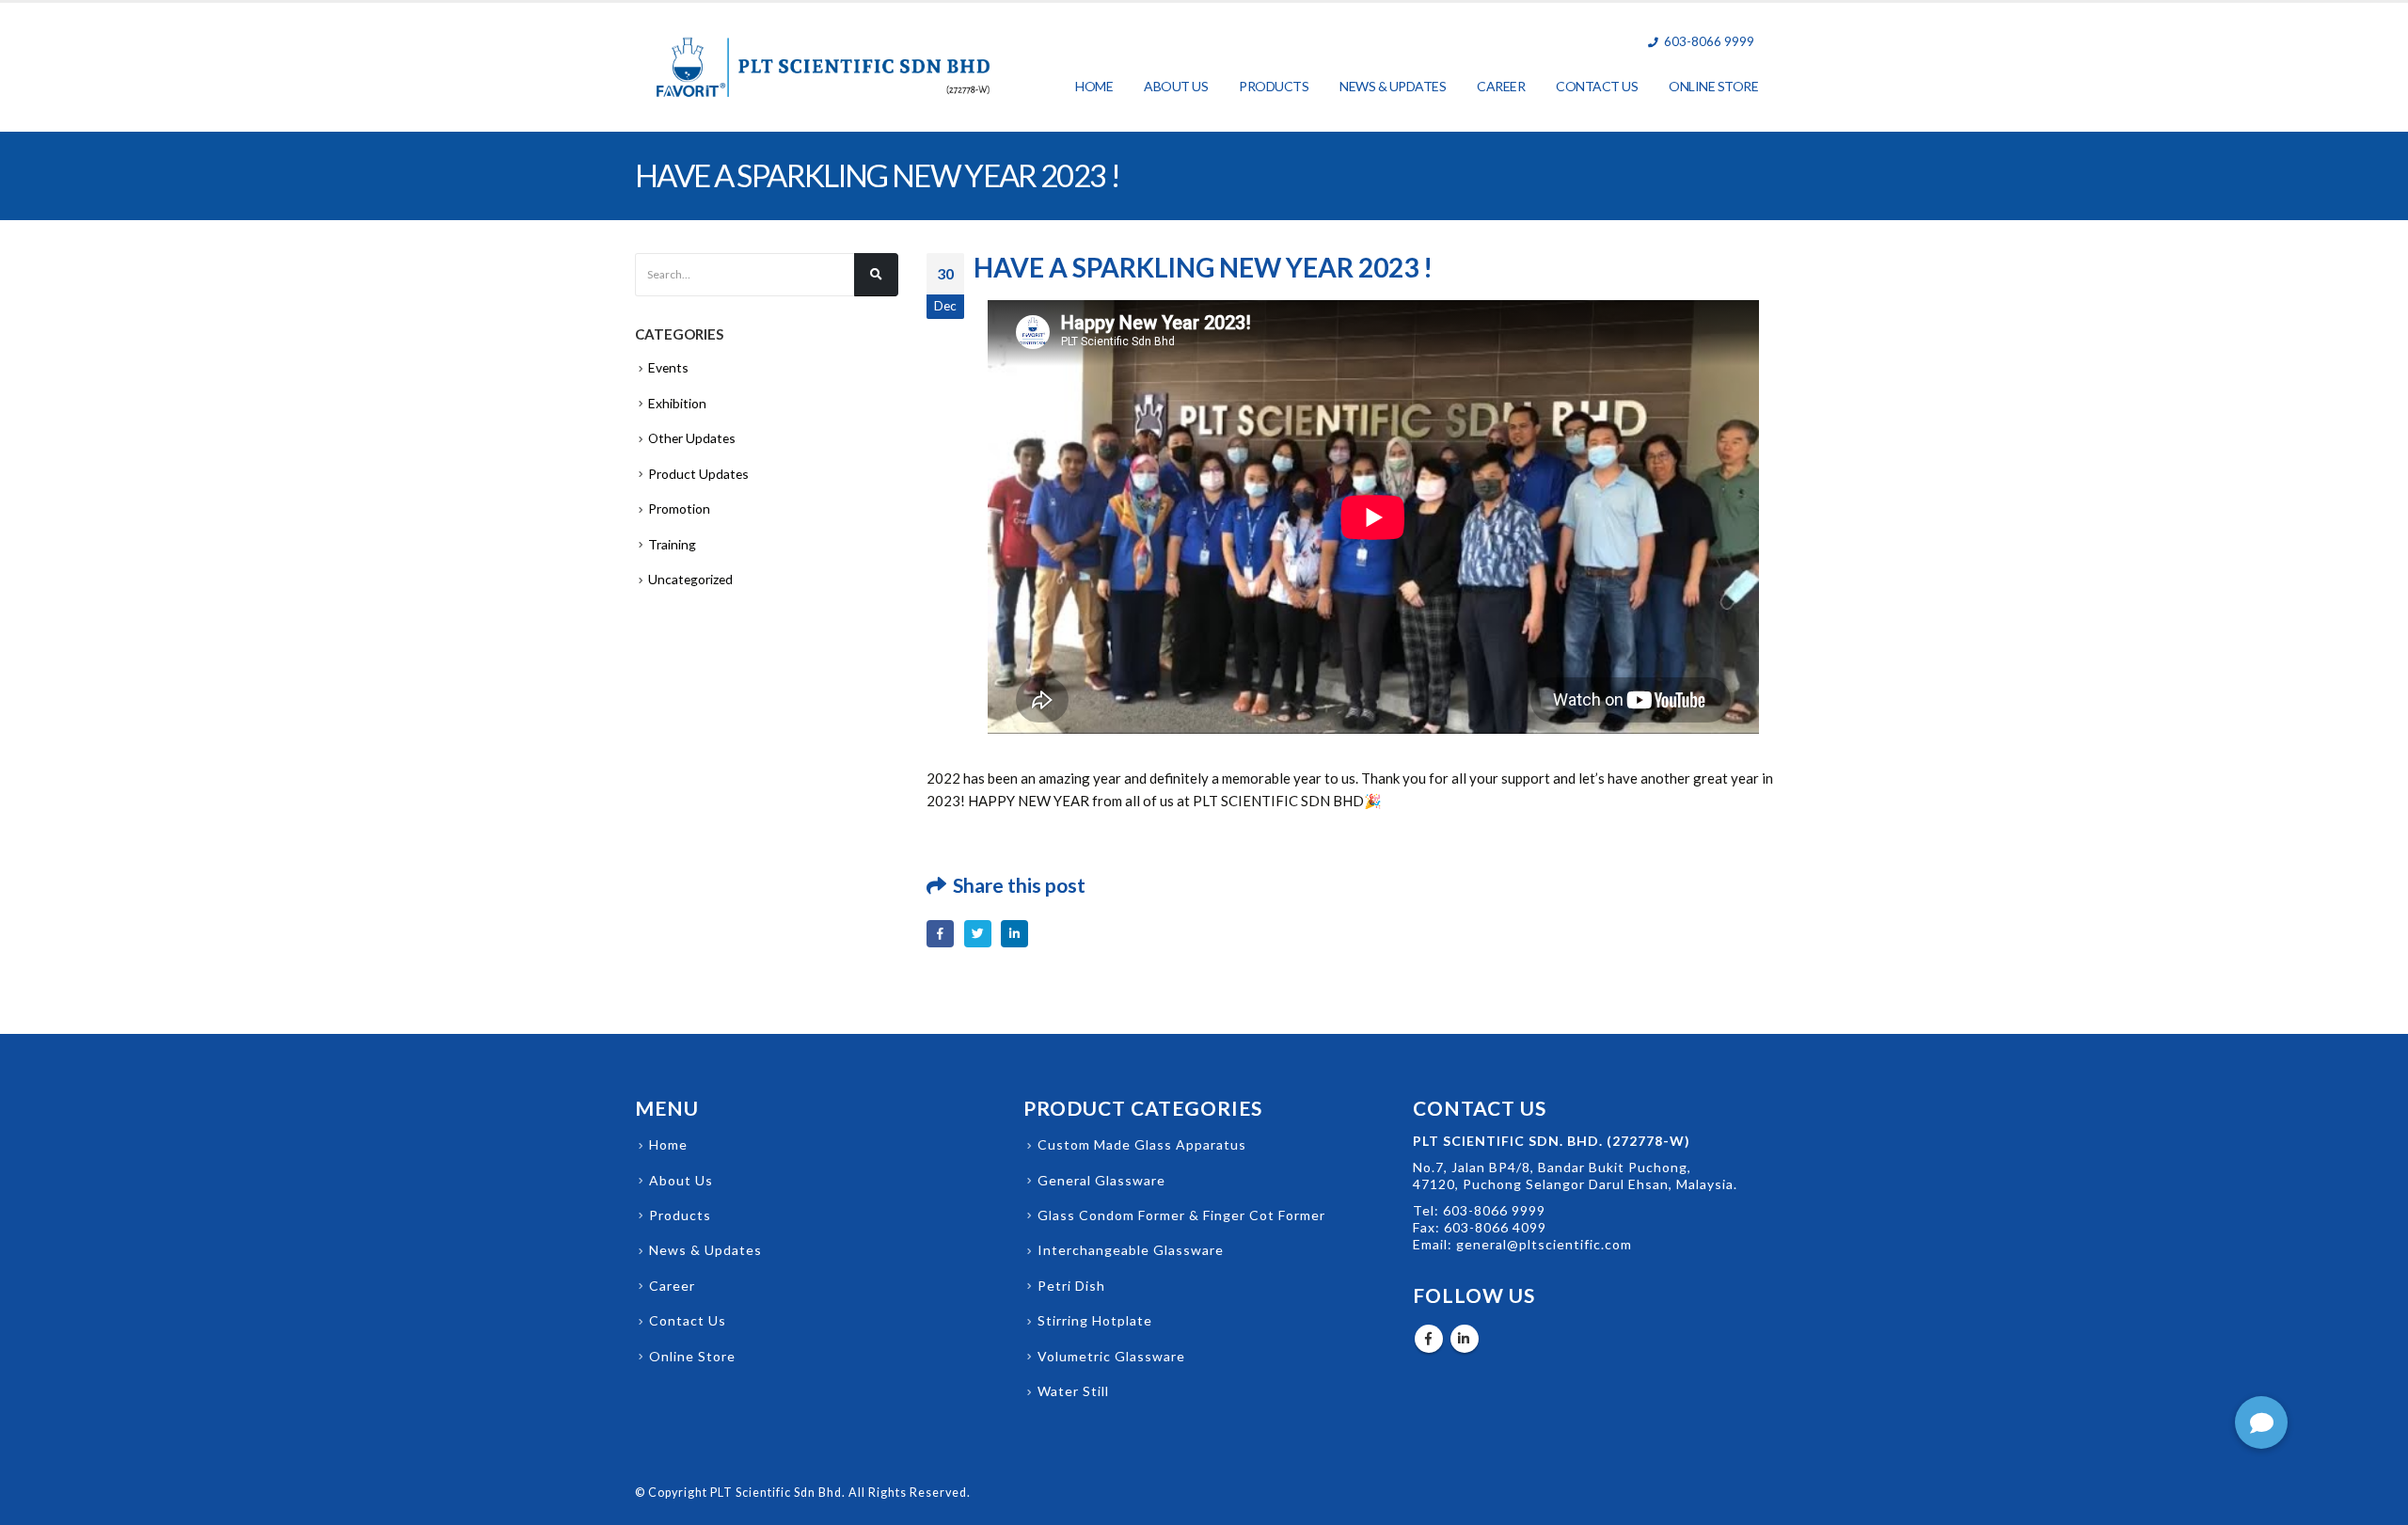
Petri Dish (1071, 1286)
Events (668, 367)
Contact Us (1597, 86)
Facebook (940, 934)
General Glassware (1101, 1180)
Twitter (978, 934)
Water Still (1073, 1391)
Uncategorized (690, 579)
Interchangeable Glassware (1131, 1250)
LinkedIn (1014, 934)
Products (1274, 86)
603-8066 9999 (1494, 1210)
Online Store (1713, 86)
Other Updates (692, 438)
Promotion (679, 508)
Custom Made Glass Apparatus (1142, 1144)
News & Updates (1393, 86)
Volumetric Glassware (1111, 1356)
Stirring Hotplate (1095, 1320)
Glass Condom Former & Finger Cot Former (1181, 1215)
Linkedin (1465, 1339)
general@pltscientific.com (1542, 1244)
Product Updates (698, 474)
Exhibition (677, 403)
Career (1501, 86)
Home (1094, 86)
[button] (2261, 1422)
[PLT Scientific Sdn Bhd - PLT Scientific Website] (823, 67)
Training (672, 544)
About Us (1176, 86)
